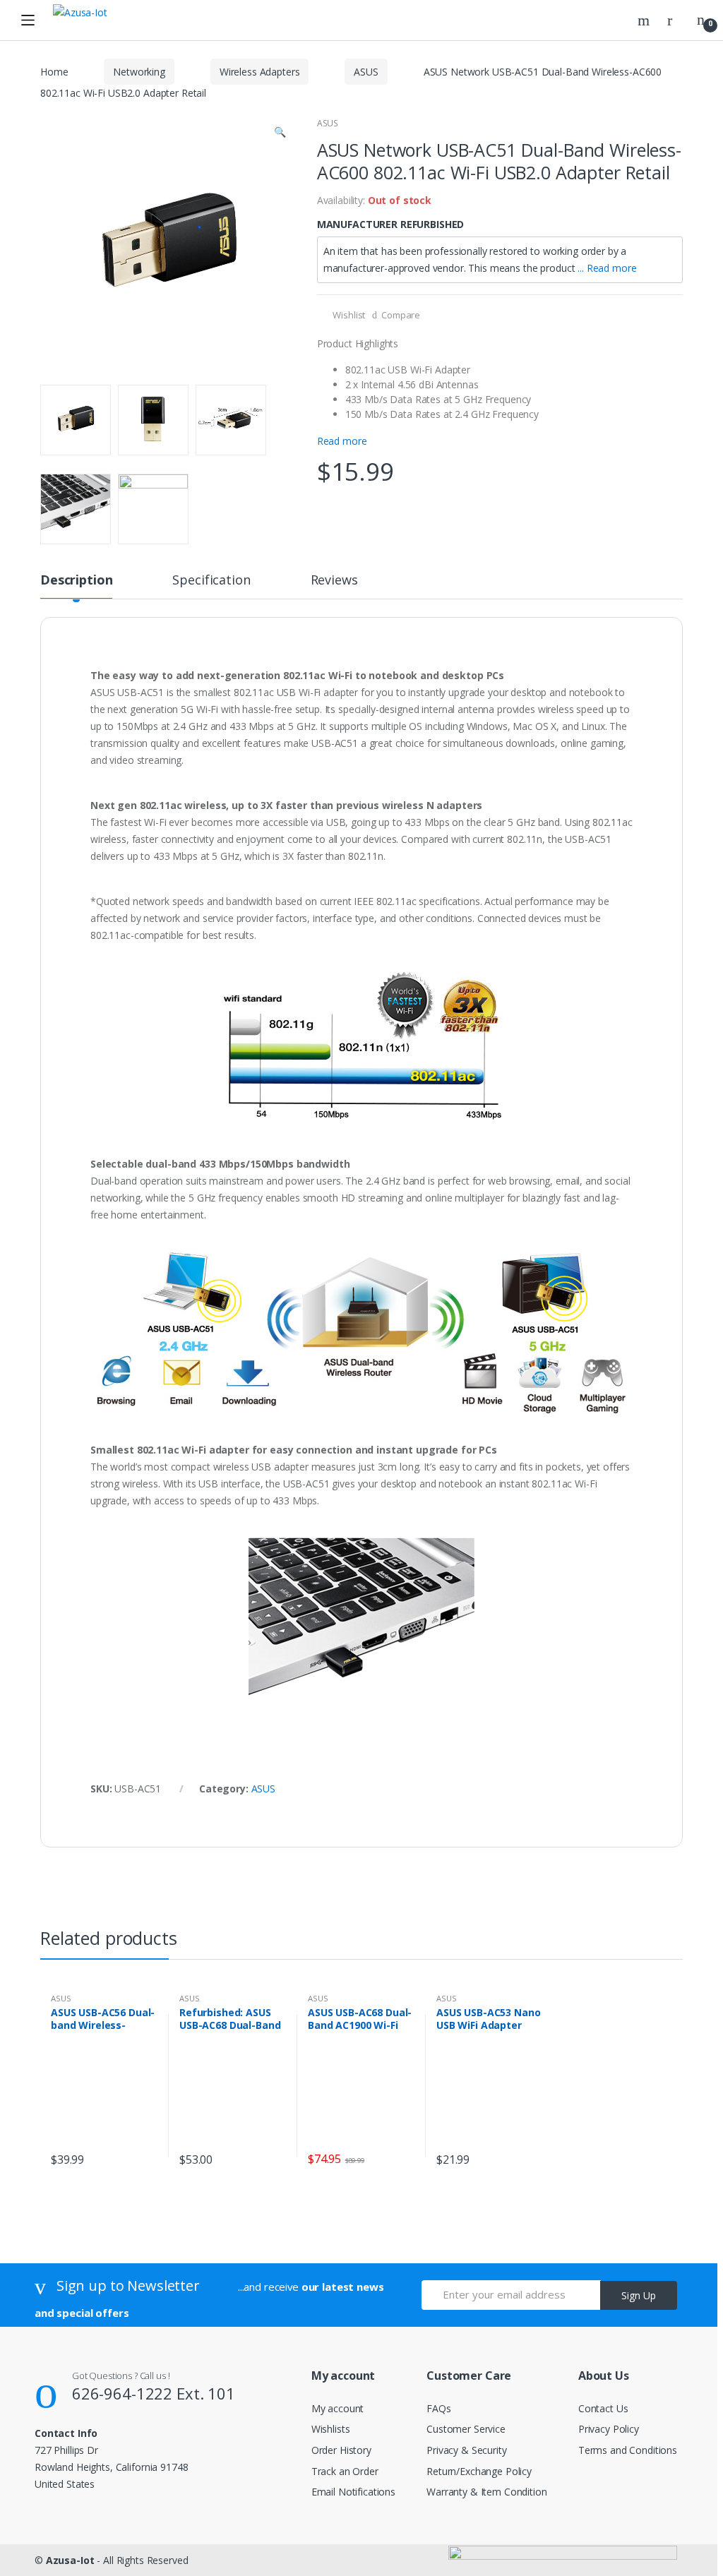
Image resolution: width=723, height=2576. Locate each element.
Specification (211, 581)
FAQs (438, 2408)
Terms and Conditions (628, 2450)
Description (76, 581)
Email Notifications (353, 2492)
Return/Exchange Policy (479, 2471)
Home (54, 72)
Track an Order (345, 2471)
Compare (401, 315)
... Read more (607, 268)
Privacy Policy (609, 2429)
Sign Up (639, 2295)
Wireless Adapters (260, 72)
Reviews (334, 581)
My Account (675, 20)
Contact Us (603, 2408)
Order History (341, 2450)
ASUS (366, 72)
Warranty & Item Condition (487, 2492)
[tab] (76, 586)
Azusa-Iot (70, 2560)
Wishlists (331, 2429)
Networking (139, 72)
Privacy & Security (466, 2450)
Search (645, 20)
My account (338, 2408)
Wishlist (348, 315)
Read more (342, 441)
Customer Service (466, 2429)
